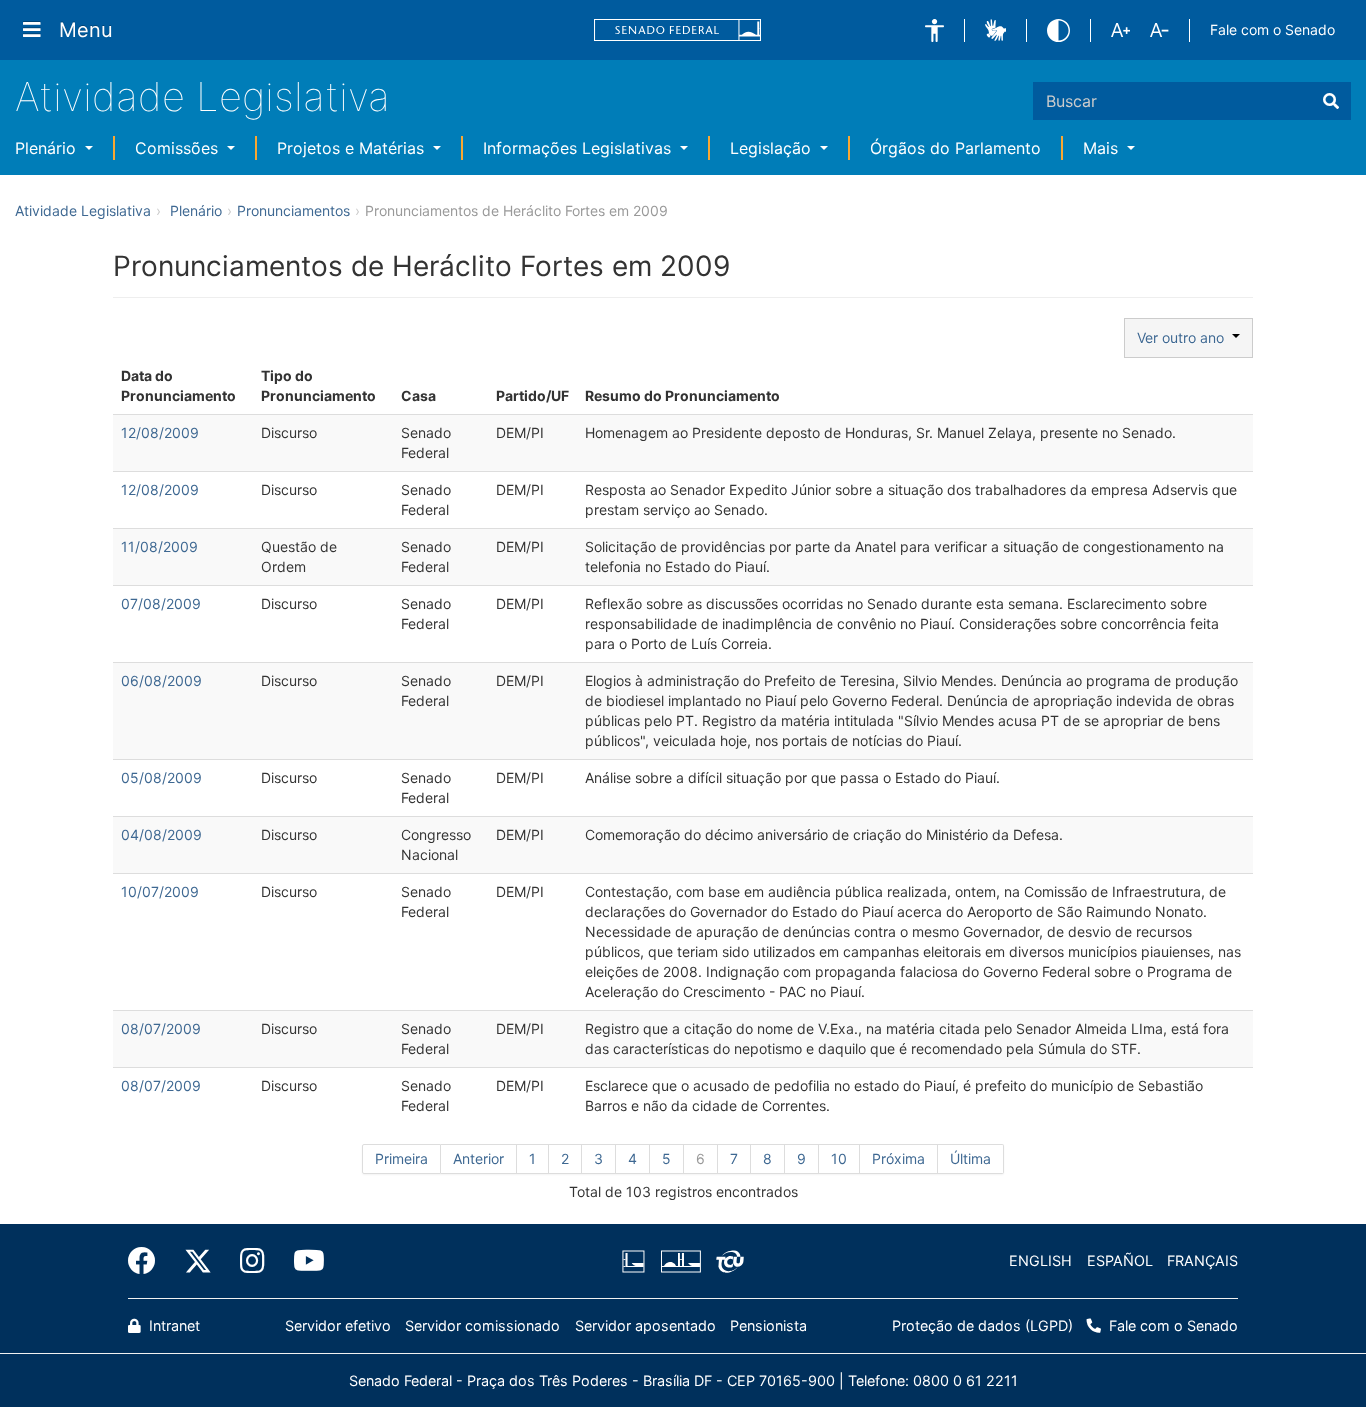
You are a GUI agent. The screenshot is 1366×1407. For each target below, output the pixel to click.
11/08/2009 (159, 546)
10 (839, 1158)
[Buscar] (1331, 101)
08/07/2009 (161, 1028)
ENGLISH (1040, 1260)
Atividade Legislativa (202, 96)
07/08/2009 (161, 603)
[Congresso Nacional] (680, 1261)
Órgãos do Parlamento (955, 148)
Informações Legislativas (579, 148)
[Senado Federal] (678, 30)
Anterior (478, 1158)
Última (970, 1158)
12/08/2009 (160, 432)
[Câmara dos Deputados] (637, 1261)
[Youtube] (302, 1261)
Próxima (898, 1158)
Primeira (401, 1158)
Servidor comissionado (482, 1325)
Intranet (172, 1325)
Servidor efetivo (338, 1325)
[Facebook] (149, 1261)
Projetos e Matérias (353, 148)
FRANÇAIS (1202, 1260)
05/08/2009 (161, 777)
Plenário (48, 148)
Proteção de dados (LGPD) (982, 1325)
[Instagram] (252, 1261)
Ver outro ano (1184, 337)
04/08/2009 (161, 834)
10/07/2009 (160, 891)
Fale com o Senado (1272, 29)
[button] (934, 30)
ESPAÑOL (1120, 1260)
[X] (198, 1261)
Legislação (773, 148)
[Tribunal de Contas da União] (726, 1261)
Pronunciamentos (293, 210)
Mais (1103, 148)
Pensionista (768, 1325)
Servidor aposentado (645, 1325)
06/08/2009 (161, 680)
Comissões (179, 148)
